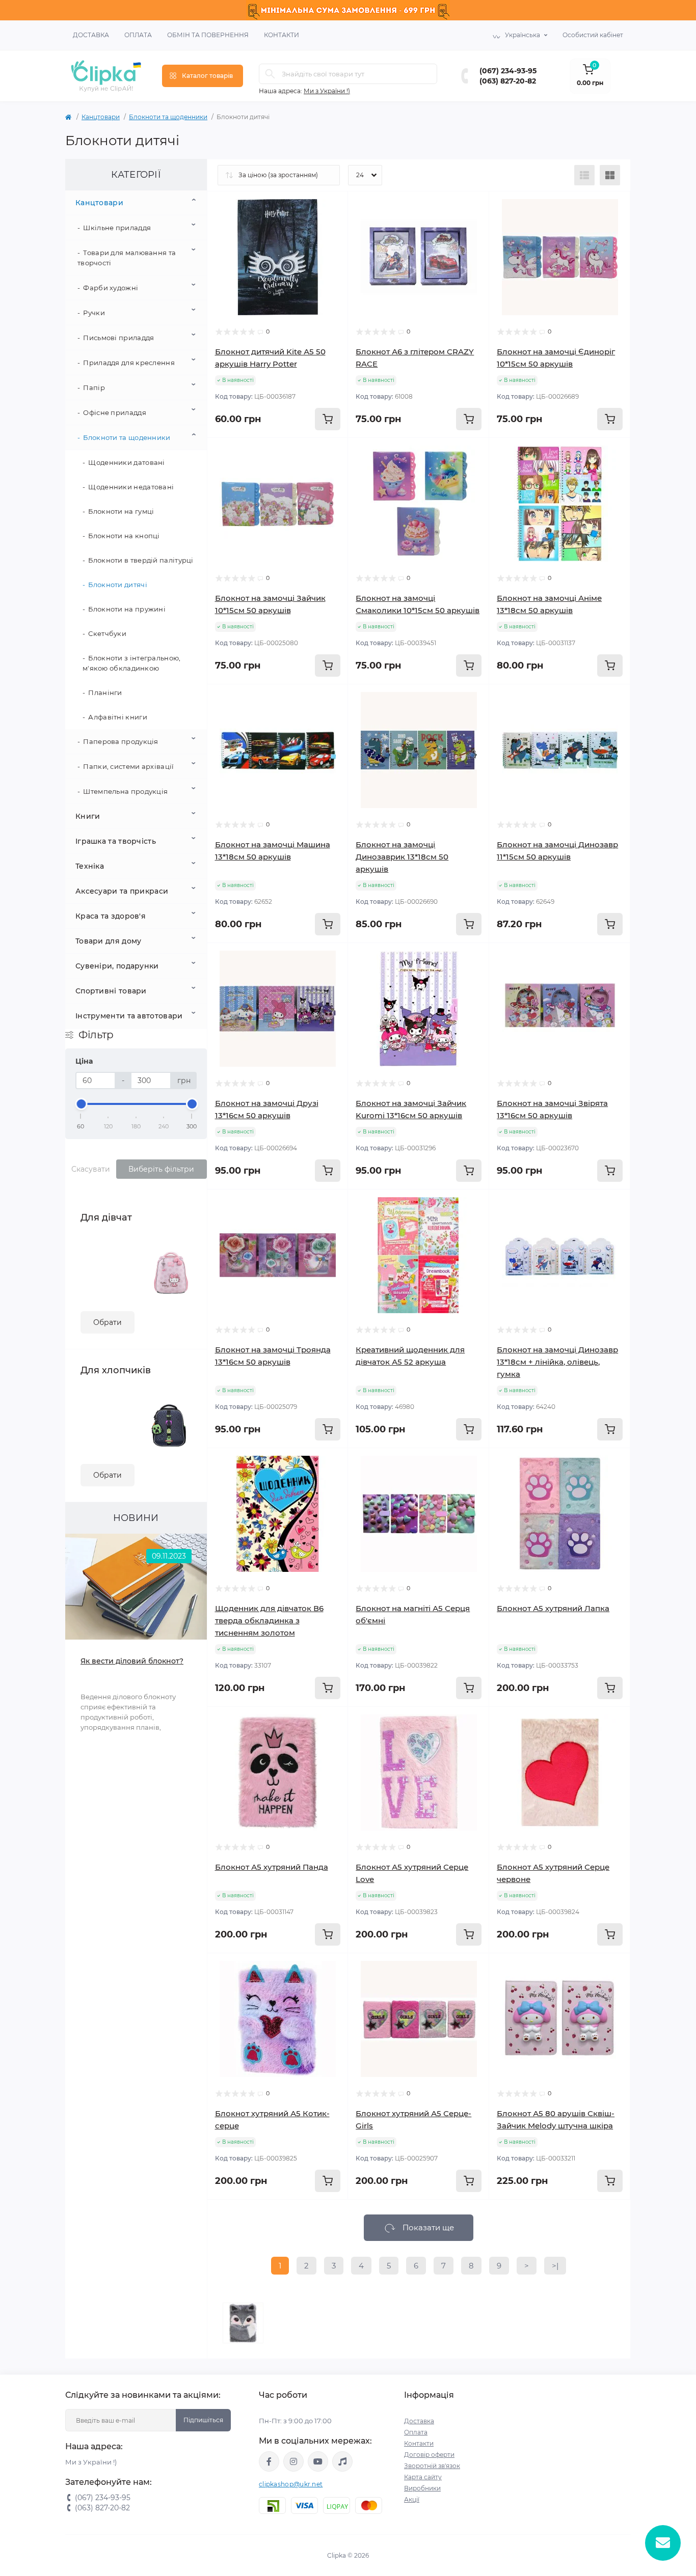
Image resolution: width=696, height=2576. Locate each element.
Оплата (138, 35)
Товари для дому (109, 941)
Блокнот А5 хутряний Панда (272, 1867)
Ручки (94, 313)
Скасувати (91, 1169)
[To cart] (328, 419)
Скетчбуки (107, 633)
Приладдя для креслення (129, 363)
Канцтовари (101, 117)
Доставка (91, 35)
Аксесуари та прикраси (122, 891)
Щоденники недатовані (131, 487)
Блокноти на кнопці (124, 536)
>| (555, 2266)
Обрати (108, 1322)
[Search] (270, 74)
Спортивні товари (111, 991)
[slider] (81, 1104)
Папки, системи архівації (128, 766)
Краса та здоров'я (111, 916)
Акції (412, 2499)
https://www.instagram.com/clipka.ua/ (293, 2461)
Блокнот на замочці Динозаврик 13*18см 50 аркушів (402, 857)
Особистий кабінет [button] (593, 35)
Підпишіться (203, 2420)
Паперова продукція (121, 741)
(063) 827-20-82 (508, 81)
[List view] (584, 175)
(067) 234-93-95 (508, 71)
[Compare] (325, 253)
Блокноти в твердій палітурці (141, 560)
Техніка (90, 866)
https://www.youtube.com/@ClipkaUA (318, 2461)
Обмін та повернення (208, 35)
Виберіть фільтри (161, 1169)
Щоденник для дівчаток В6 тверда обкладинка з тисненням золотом (269, 1621)
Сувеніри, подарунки (117, 966)
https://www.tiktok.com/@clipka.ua (342, 2461)
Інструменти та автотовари (129, 1016)
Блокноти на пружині (127, 609)
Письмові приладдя (118, 338)
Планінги (105, 693)
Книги (88, 816)
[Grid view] (610, 175)
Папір (94, 387)
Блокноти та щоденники (168, 117)
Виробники (422, 2488)
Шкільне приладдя (117, 228)
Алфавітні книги (118, 717)
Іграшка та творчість (116, 841)
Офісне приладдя (115, 412)
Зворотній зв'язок (432, 2466)
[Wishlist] (325, 234)
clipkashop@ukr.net (291, 2484)
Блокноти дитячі (118, 585)
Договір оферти (429, 2455)
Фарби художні (111, 288)
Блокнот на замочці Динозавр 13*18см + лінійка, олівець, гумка (557, 1362)
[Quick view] (325, 214)
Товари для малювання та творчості (127, 258)
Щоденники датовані (126, 462)
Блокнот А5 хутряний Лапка (553, 1608)
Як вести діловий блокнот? (132, 1661)
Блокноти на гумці (121, 511)
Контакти (282, 35)
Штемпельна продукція (125, 791)
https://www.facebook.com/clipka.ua (269, 2461)
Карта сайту (423, 2477)
